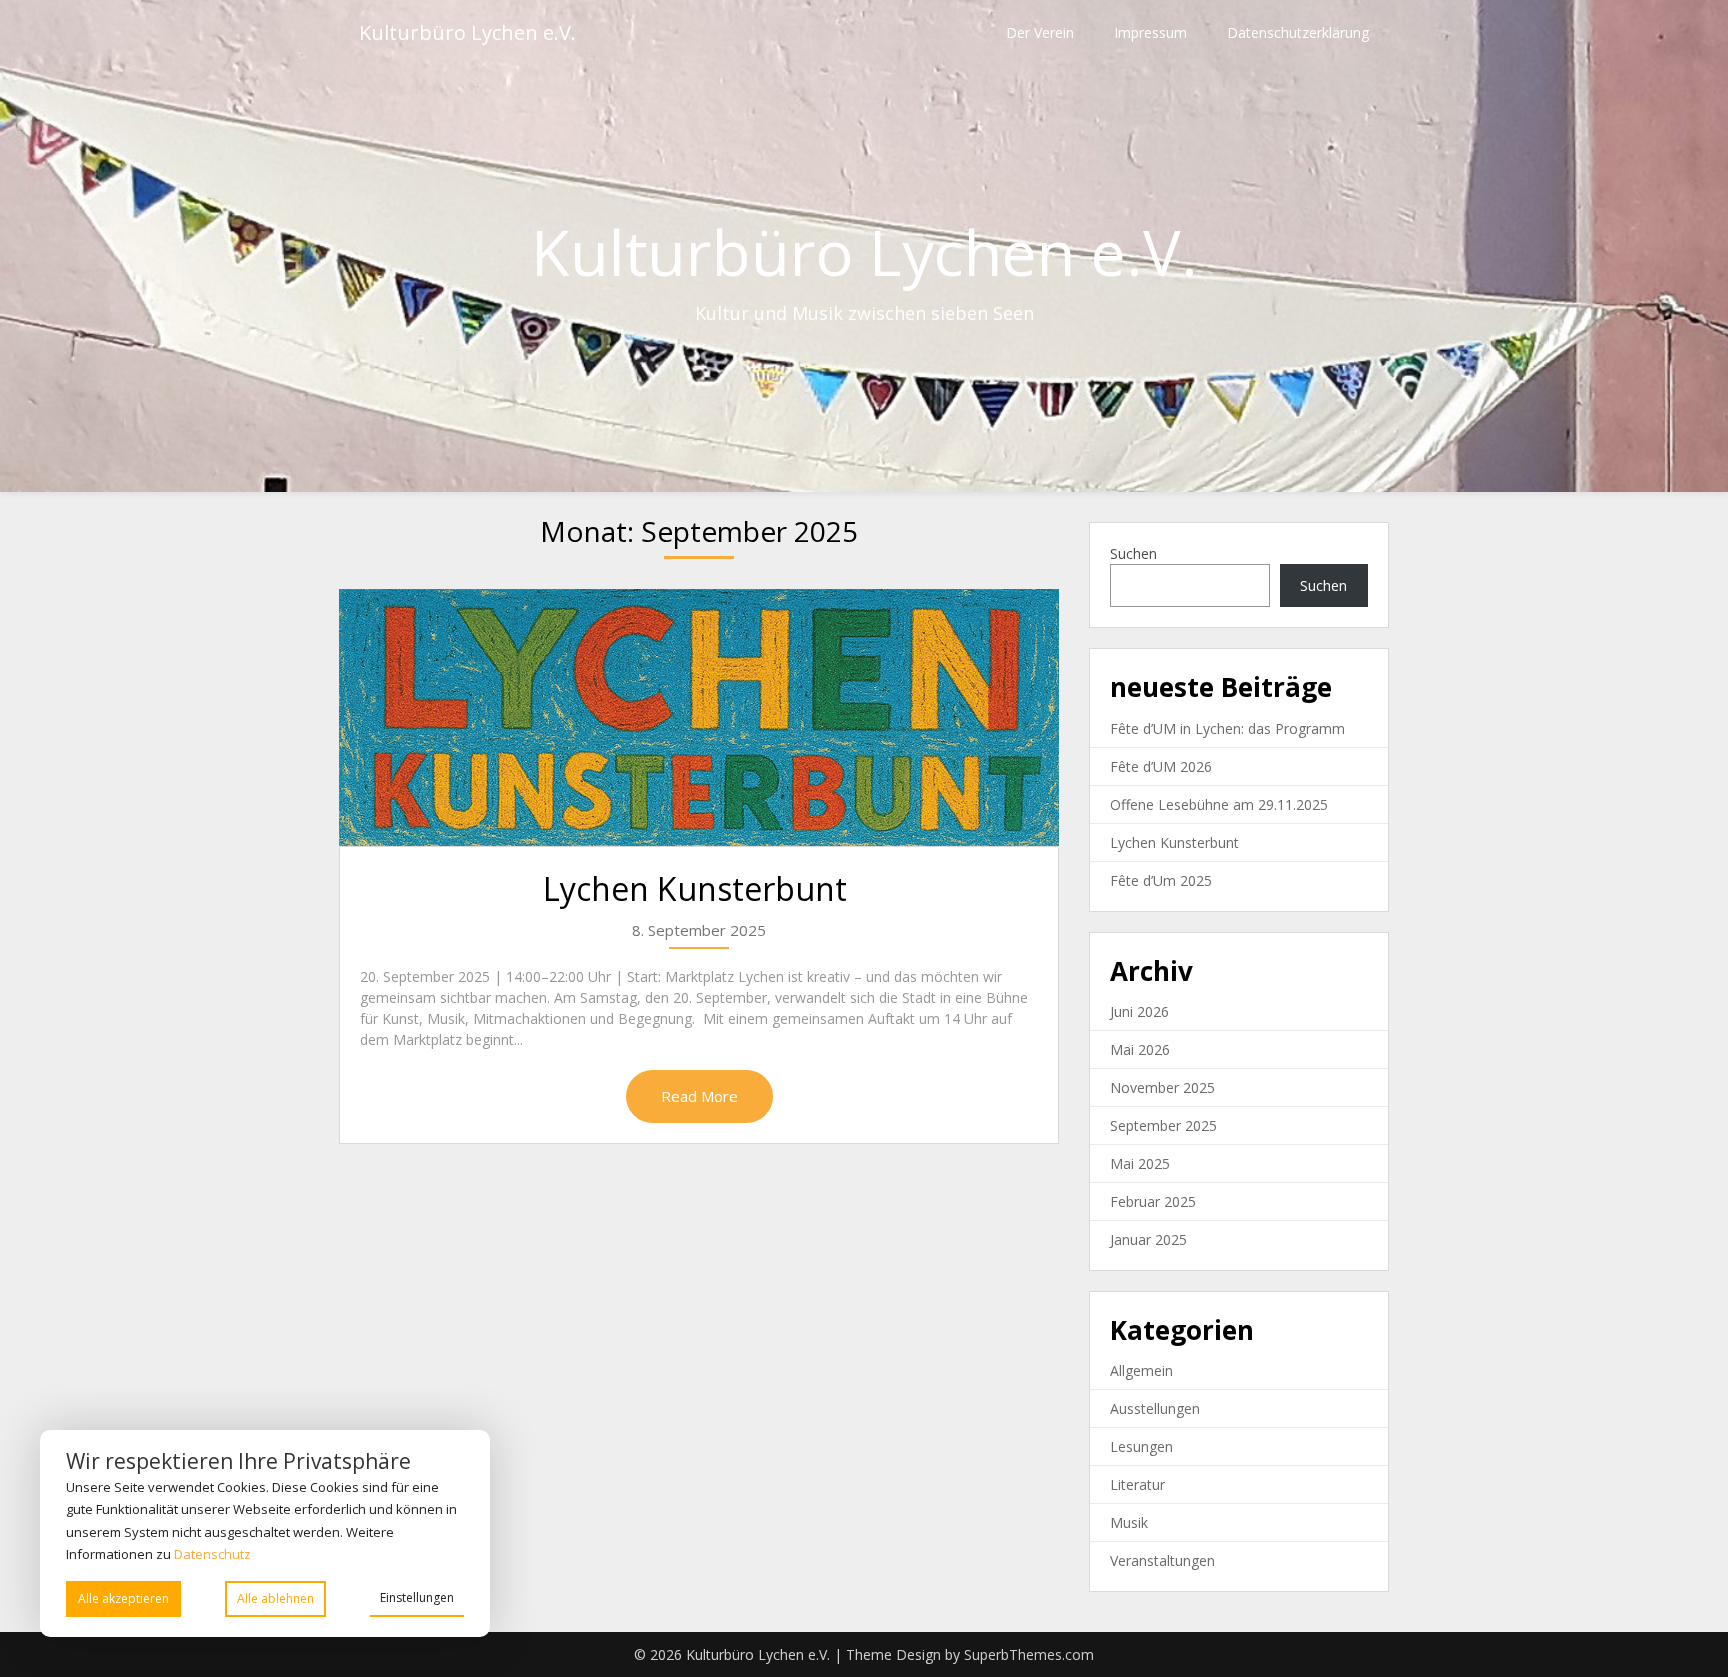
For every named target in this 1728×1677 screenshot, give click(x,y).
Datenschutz (214, 1554)
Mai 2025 (1140, 1163)
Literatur (1137, 1484)
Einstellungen (417, 1597)
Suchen (1133, 553)
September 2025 (1163, 1125)
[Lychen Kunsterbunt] (699, 717)
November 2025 (1162, 1087)
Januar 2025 (1148, 1239)
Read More (699, 1096)
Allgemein (1141, 1370)
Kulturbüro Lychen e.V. (467, 32)
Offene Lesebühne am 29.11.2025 (1219, 804)
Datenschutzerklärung (1298, 32)
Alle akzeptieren (123, 1598)
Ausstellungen (1155, 1408)
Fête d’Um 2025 (1161, 880)
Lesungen (1141, 1446)
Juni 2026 (1139, 1011)
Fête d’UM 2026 (1161, 766)
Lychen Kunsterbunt (699, 888)
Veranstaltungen (1162, 1560)
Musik (1129, 1522)
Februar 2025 (1153, 1201)
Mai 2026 (1140, 1049)
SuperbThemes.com (1029, 1654)
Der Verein (1040, 32)
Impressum (1150, 32)
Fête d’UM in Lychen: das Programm (1227, 728)
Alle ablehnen (275, 1598)
